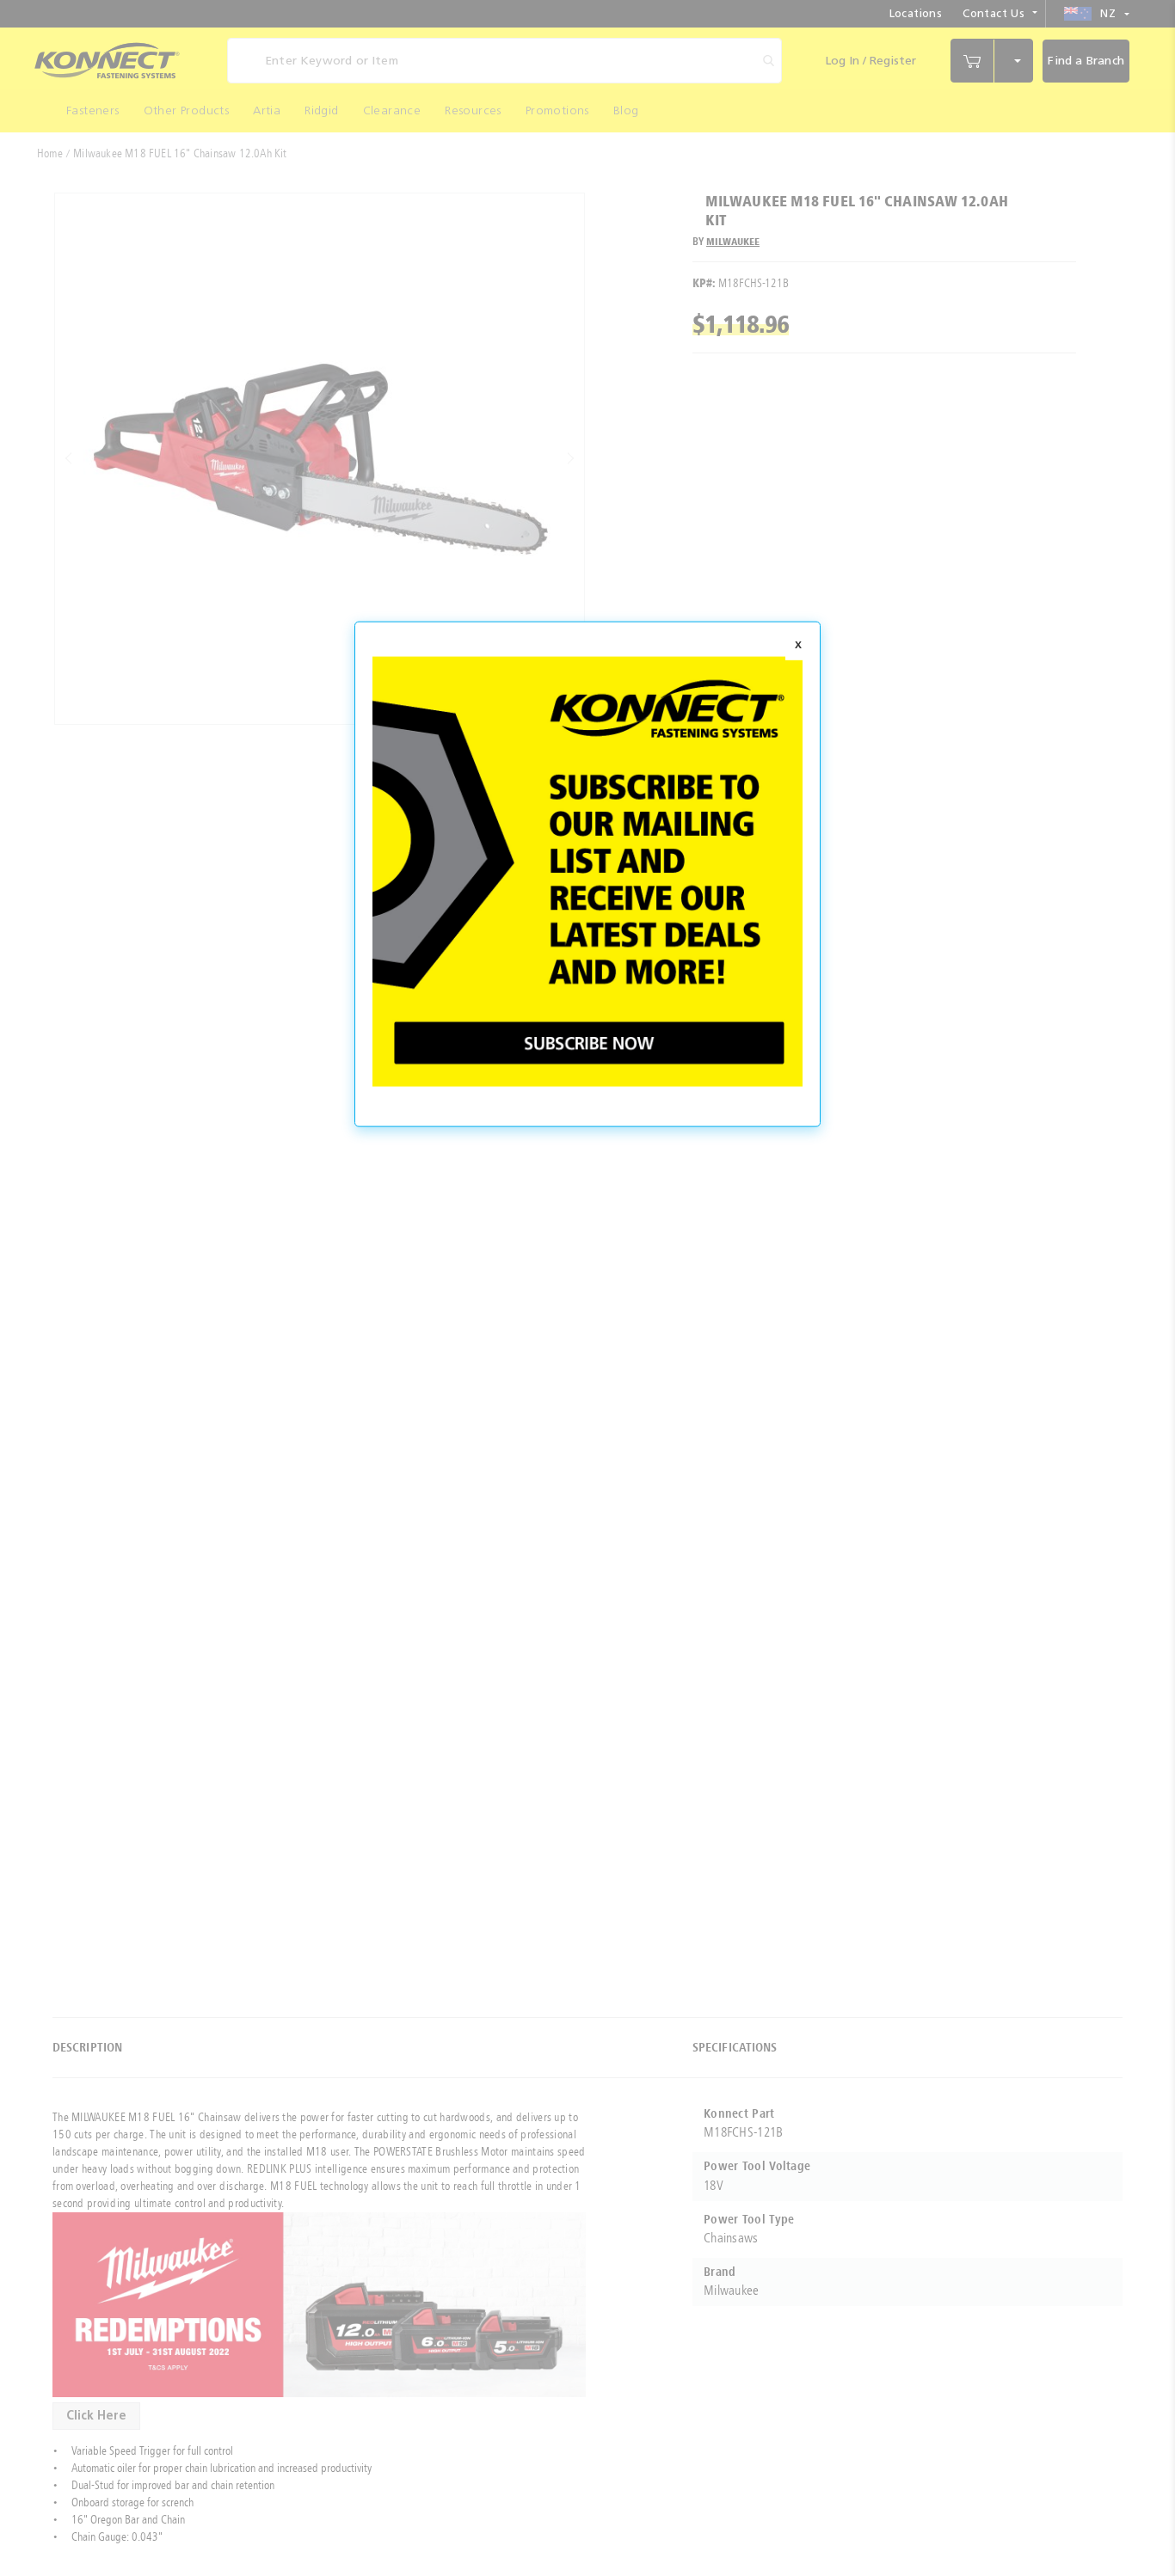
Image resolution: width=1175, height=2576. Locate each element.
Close (798, 646)
